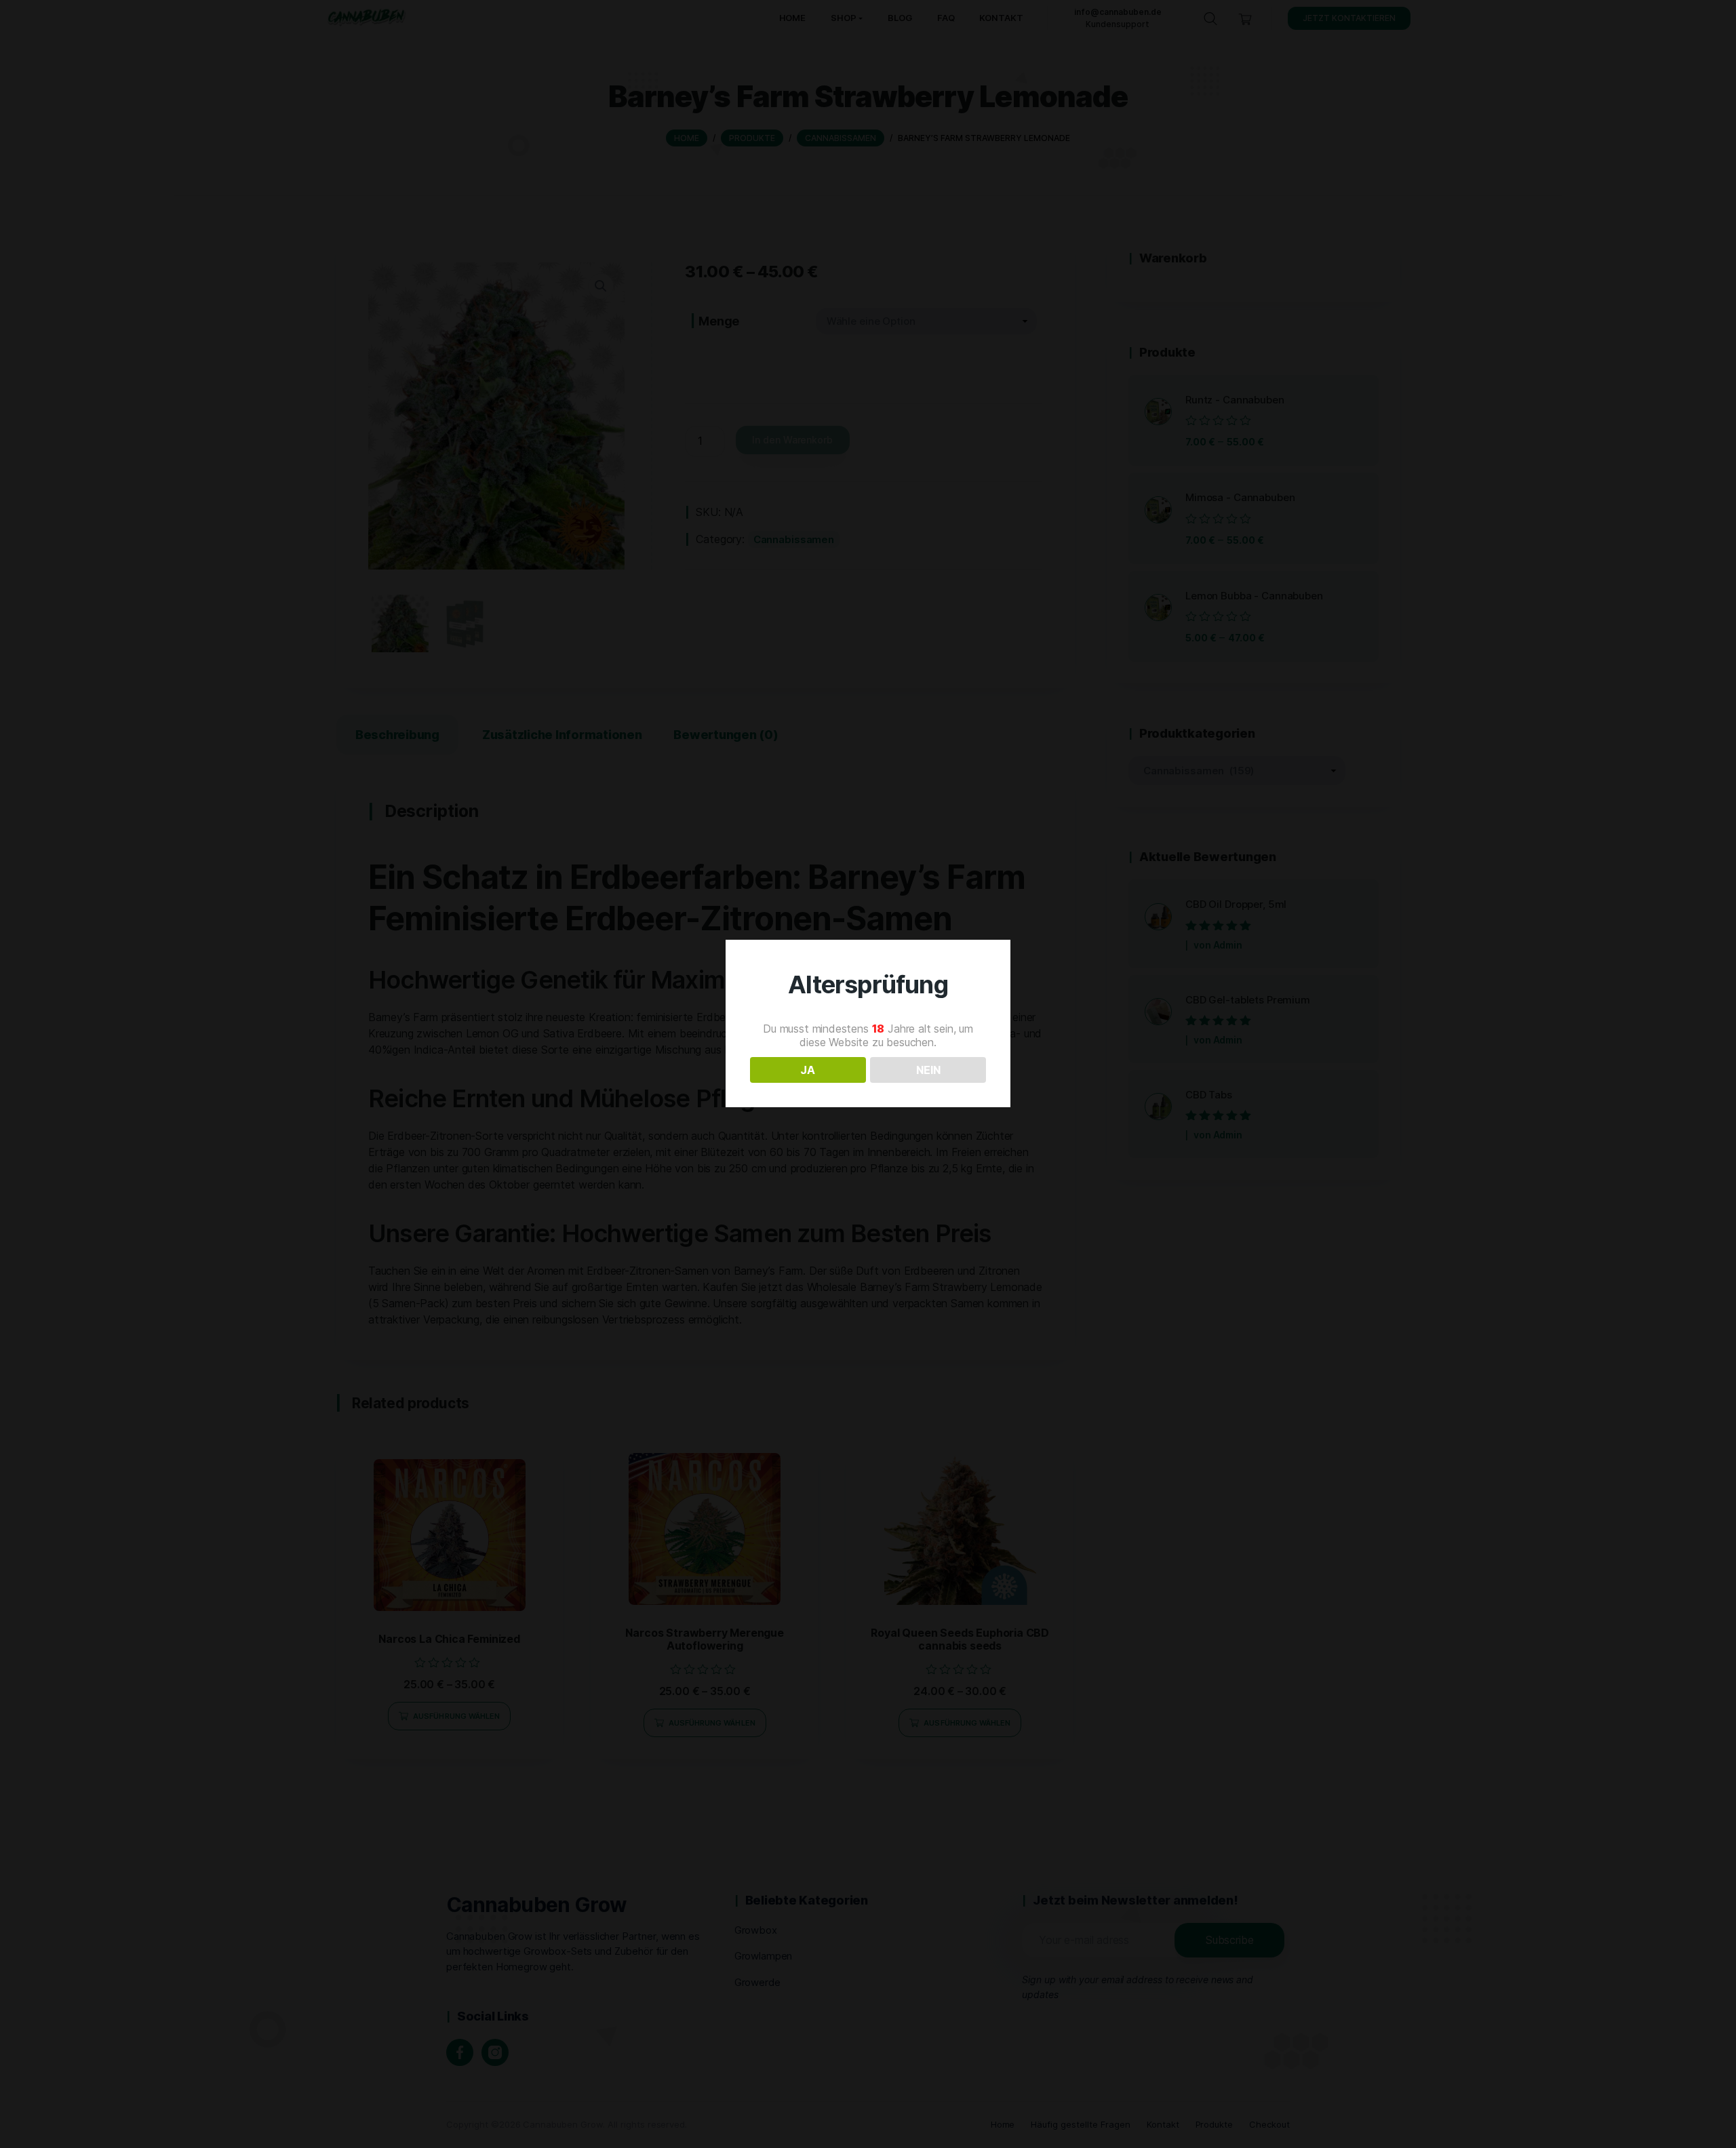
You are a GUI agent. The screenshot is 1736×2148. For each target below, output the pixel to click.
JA (808, 1070)
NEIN (928, 1070)
